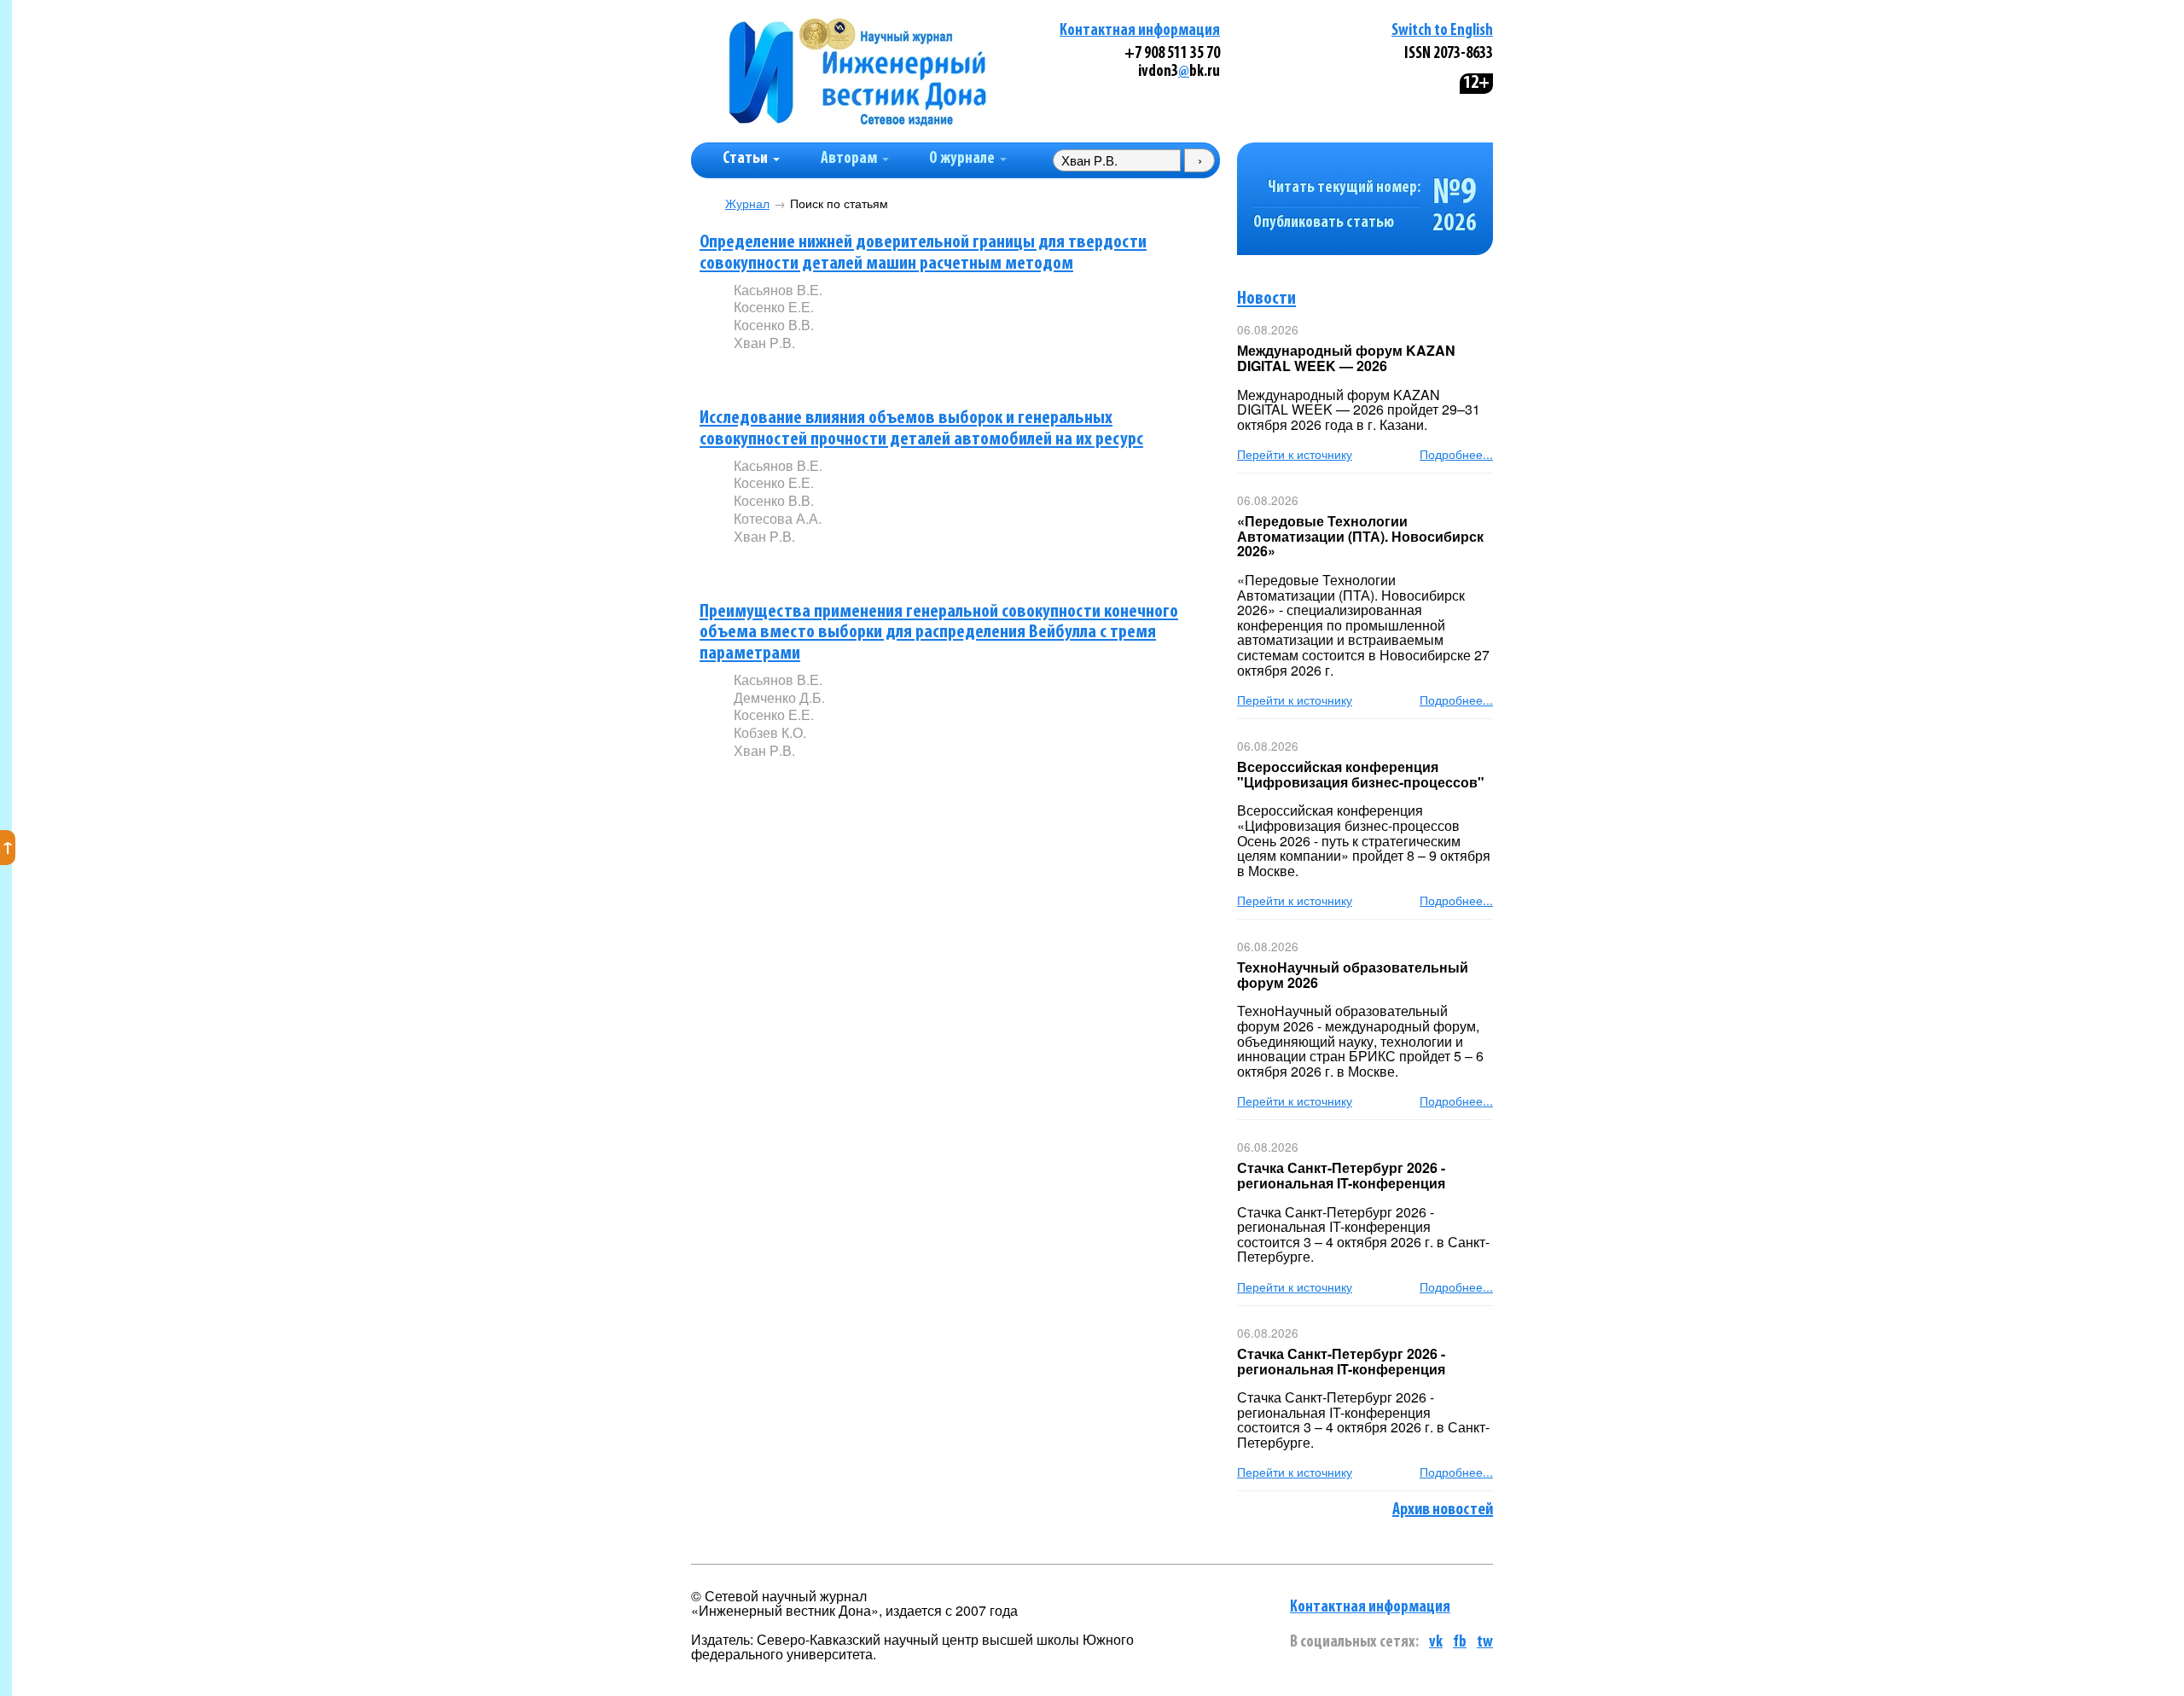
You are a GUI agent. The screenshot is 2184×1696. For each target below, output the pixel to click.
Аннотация (768, 372)
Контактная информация (1140, 31)
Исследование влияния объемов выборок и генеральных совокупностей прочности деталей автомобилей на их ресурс (921, 429)
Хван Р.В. (764, 343)
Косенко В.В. (774, 325)
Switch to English (1442, 31)
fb (1460, 1643)
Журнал (747, 203)
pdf (863, 372)
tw (1485, 1643)
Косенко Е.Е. (774, 307)
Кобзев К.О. (770, 732)
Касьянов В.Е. (778, 465)
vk (1436, 1643)
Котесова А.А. (778, 518)
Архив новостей (1443, 1510)
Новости (1266, 299)
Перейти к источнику (1295, 454)
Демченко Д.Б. (779, 697)
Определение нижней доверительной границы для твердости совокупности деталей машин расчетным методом (923, 253)
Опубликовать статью (1324, 223)
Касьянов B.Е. (778, 290)
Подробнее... (1456, 454)
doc (935, 564)
